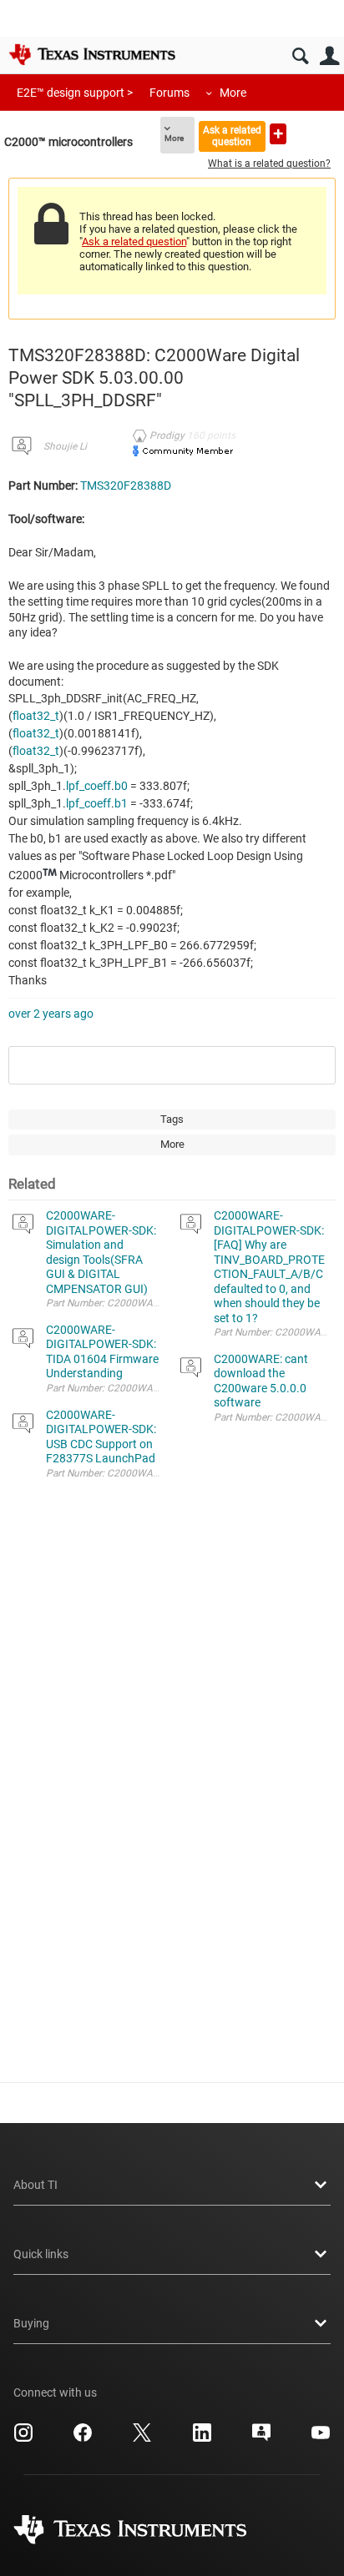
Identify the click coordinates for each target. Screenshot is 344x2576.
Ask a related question (232, 136)
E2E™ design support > (75, 93)
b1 (121, 803)
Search (300, 56)
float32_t (36, 716)
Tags (172, 1119)
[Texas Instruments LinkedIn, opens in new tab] (202, 2438)
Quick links (41, 2254)
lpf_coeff (89, 786)
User (329, 56)
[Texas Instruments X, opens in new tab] (142, 2438)
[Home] (92, 54)
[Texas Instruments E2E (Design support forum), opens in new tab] (261, 2438)
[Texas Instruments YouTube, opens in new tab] (321, 2438)
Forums (169, 93)
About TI (35, 2185)
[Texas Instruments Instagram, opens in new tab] (23, 2438)
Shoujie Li (65, 446)
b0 (121, 786)
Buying (31, 2323)
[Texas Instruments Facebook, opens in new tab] (83, 2438)
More (233, 93)
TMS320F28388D (126, 486)
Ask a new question (278, 134)
